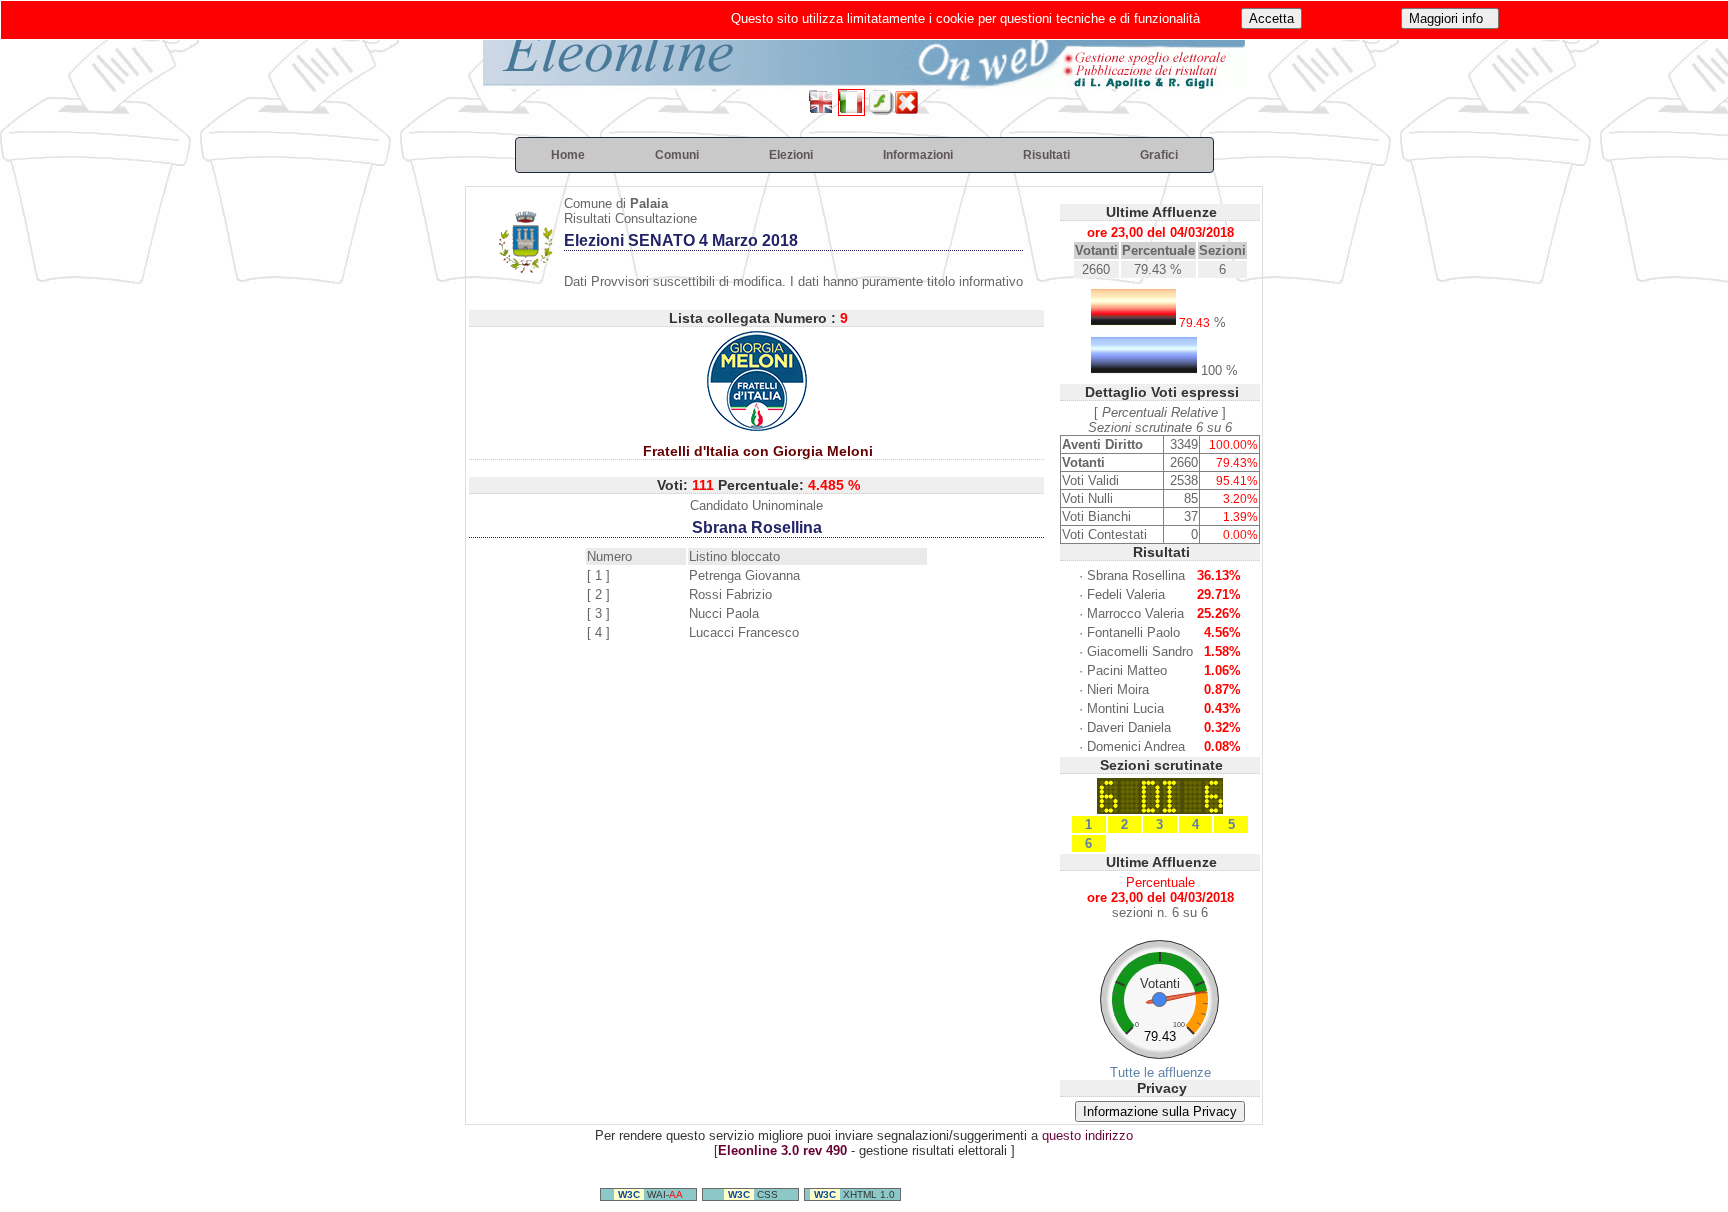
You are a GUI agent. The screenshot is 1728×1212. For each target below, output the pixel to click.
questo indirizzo (1087, 1135)
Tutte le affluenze (1160, 1072)
